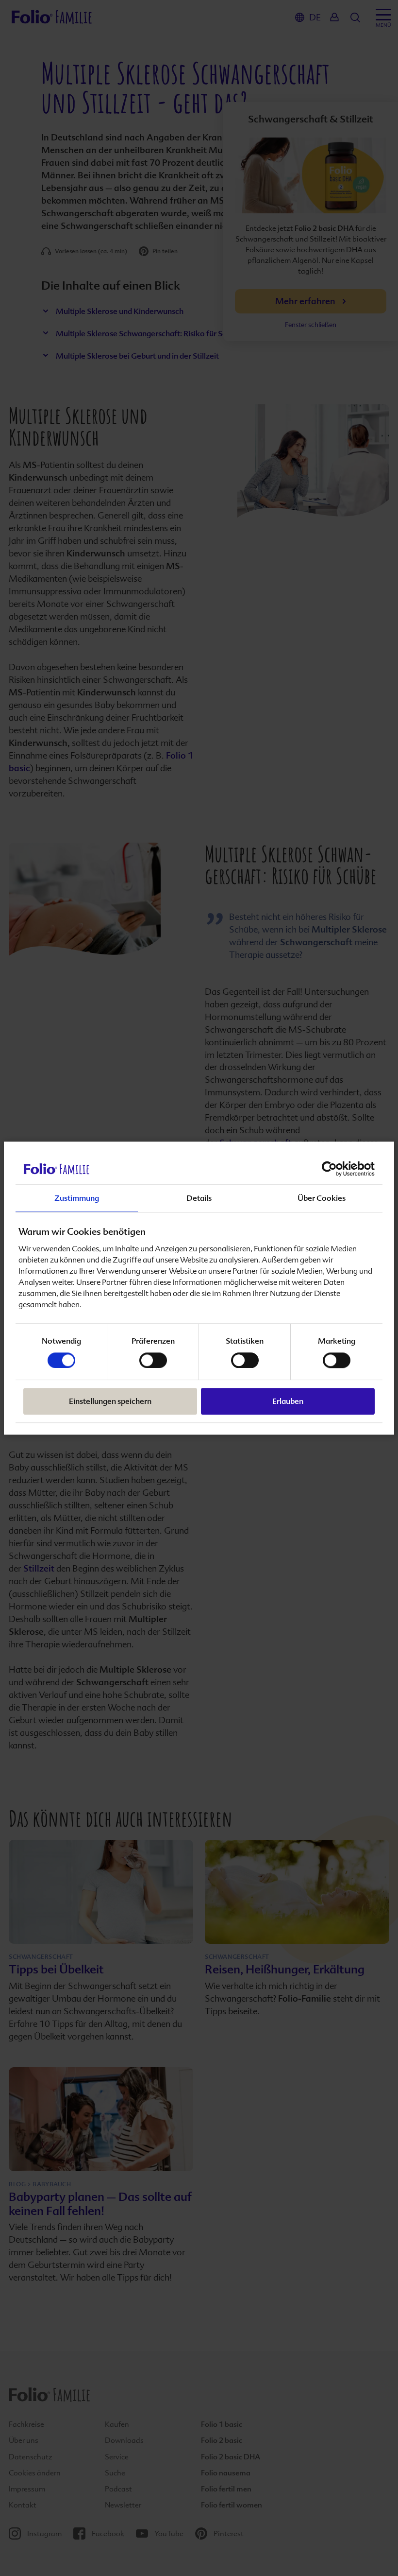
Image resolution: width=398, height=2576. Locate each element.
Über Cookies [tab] (322, 1198)
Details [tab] (199, 1198)
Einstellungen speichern (110, 1401)
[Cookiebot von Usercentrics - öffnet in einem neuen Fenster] (332, 1169)
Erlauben (288, 1401)
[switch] (153, 1360)
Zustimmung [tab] (77, 1198)
